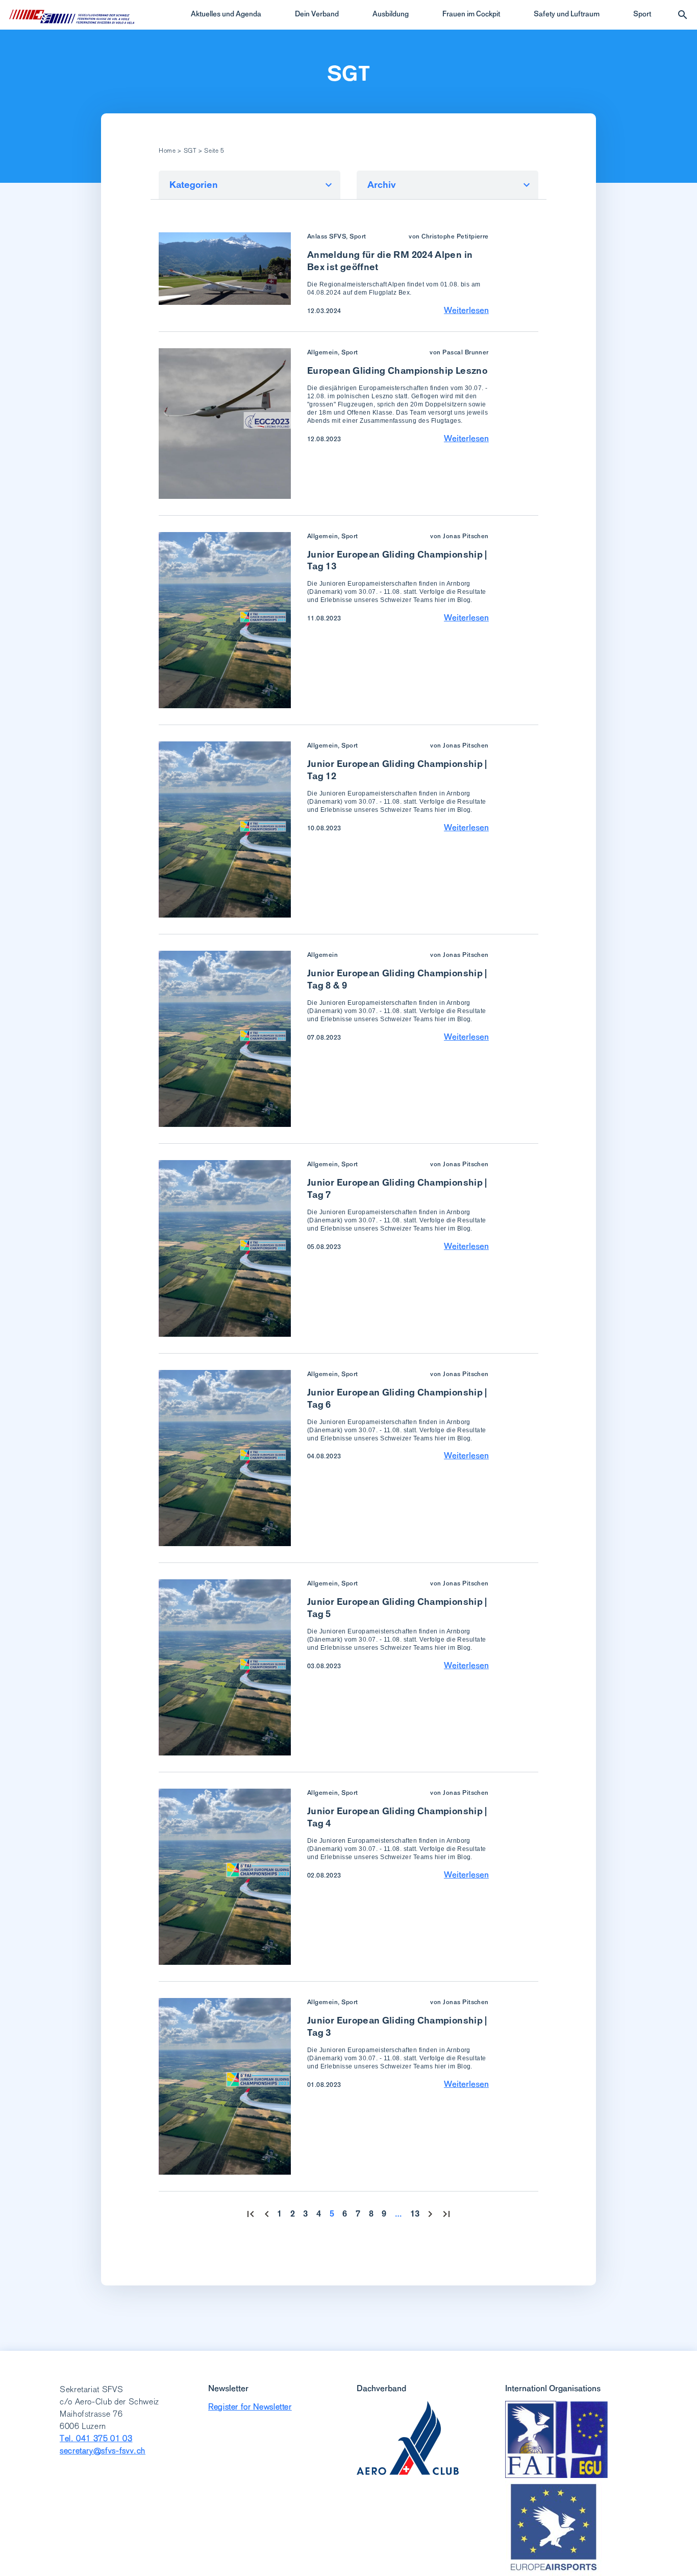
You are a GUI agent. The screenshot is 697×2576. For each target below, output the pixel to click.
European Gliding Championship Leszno (397, 370)
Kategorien (194, 185)
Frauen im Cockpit (471, 14)
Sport (642, 14)
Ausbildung (391, 14)
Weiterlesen (466, 310)
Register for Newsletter (250, 2407)
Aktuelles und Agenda (226, 14)
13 (415, 2214)
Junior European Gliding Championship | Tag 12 (397, 770)
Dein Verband (317, 14)
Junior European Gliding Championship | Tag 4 (397, 1817)
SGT (348, 74)
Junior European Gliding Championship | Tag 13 (397, 560)
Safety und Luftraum (567, 14)
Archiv (382, 185)
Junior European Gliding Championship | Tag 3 (397, 2026)
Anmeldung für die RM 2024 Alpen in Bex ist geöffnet (390, 261)
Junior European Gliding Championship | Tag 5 (397, 1608)
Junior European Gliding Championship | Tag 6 (397, 1398)
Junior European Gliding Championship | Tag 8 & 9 (397, 979)
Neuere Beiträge (267, 2214)
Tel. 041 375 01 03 (96, 2438)
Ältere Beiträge (430, 2214)
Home (167, 151)
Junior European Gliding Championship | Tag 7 (397, 1188)
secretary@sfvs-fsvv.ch (103, 2451)
